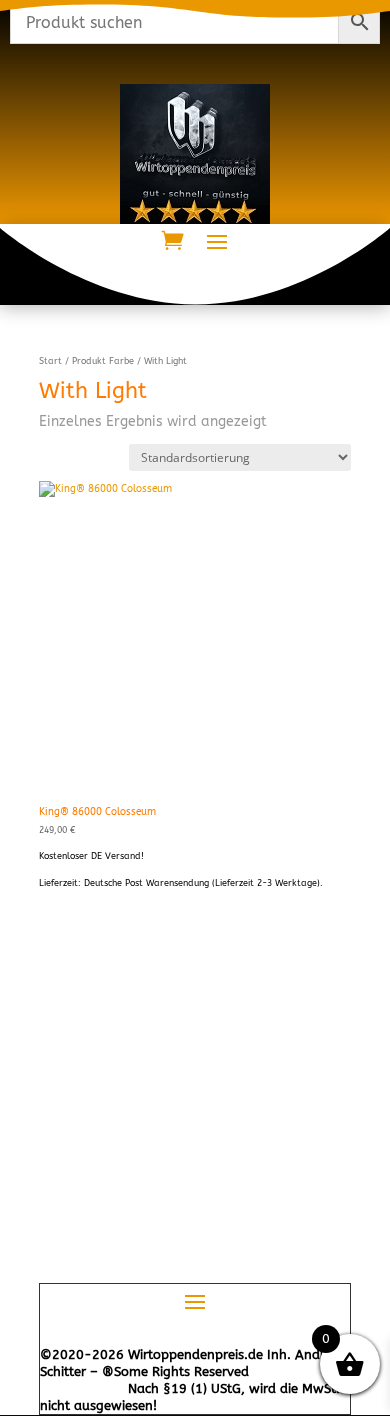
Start (50, 361)
